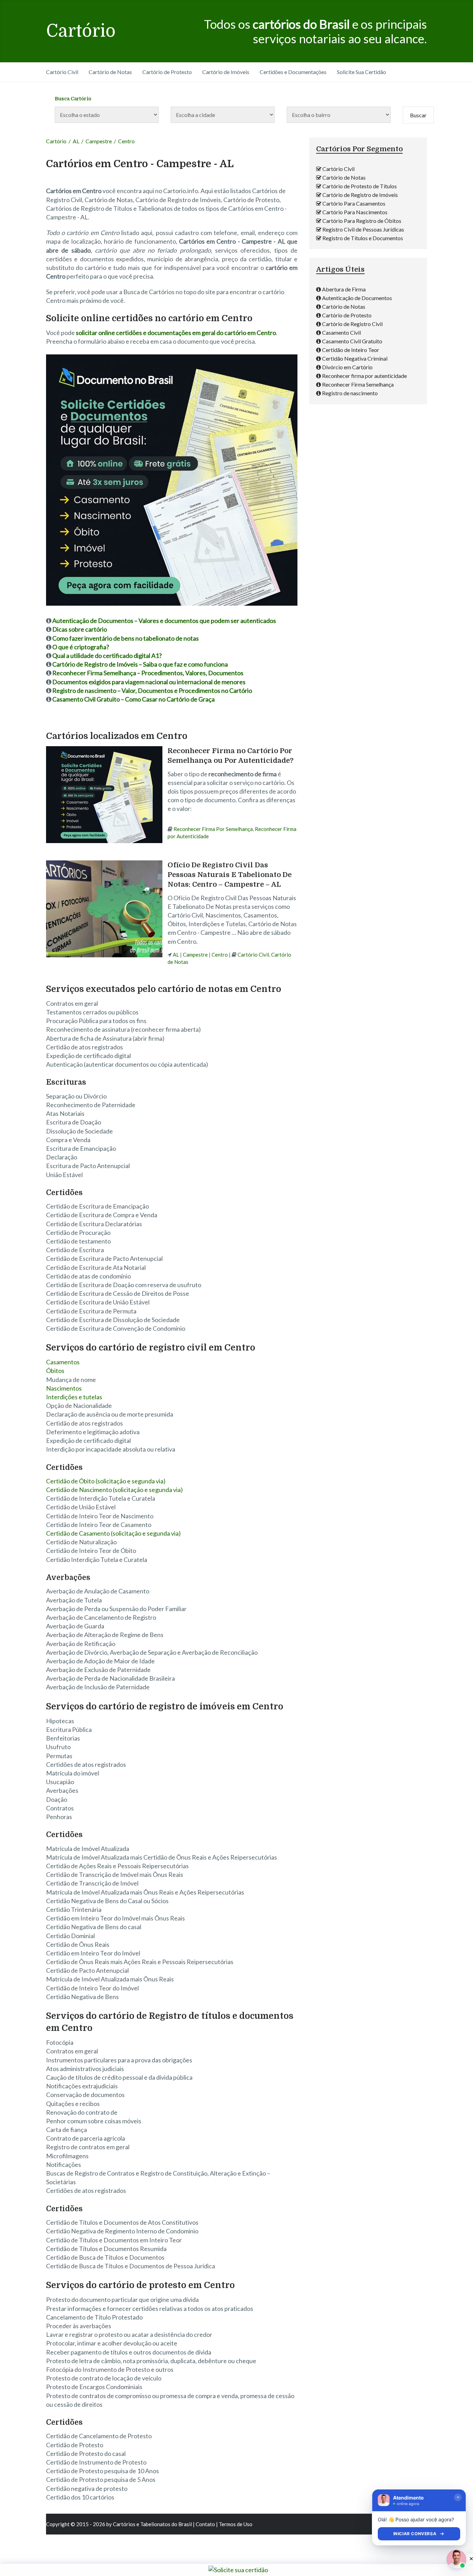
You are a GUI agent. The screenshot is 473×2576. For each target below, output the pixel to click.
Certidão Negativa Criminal (355, 358)
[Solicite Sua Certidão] (238, 2570)
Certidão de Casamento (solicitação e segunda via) (113, 1533)
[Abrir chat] (456, 2559)
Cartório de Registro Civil (352, 324)
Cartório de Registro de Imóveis (360, 195)
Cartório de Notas (110, 72)
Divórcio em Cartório (347, 367)
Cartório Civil (62, 72)
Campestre (99, 141)
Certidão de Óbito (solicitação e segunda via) (106, 1481)
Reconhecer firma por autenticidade (364, 376)
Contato (205, 2524)
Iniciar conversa (415, 2534)
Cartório (81, 31)
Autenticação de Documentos (357, 298)
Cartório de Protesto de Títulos (360, 186)
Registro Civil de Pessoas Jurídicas (363, 229)
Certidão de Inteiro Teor (351, 350)
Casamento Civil (341, 332)
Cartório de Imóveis (226, 72)
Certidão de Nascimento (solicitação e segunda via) (114, 1490)
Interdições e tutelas (74, 1397)
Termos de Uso (236, 2524)
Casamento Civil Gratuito (352, 341)
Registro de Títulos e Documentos (363, 238)
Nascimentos (64, 1388)
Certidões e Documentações (293, 72)
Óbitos (55, 1371)
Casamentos (63, 1362)
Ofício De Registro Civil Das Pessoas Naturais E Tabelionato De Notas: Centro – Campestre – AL (230, 875)
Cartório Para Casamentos (354, 203)
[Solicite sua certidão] (172, 603)
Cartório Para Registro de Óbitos (362, 221)
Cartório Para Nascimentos (355, 212)
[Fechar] (458, 2497)
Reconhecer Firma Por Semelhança (213, 829)
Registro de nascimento (350, 393)
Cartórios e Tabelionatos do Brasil (152, 2524)
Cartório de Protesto (167, 72)
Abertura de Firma (344, 289)
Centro (220, 955)
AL (76, 141)
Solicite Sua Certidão (362, 72)
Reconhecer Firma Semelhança (358, 384)
